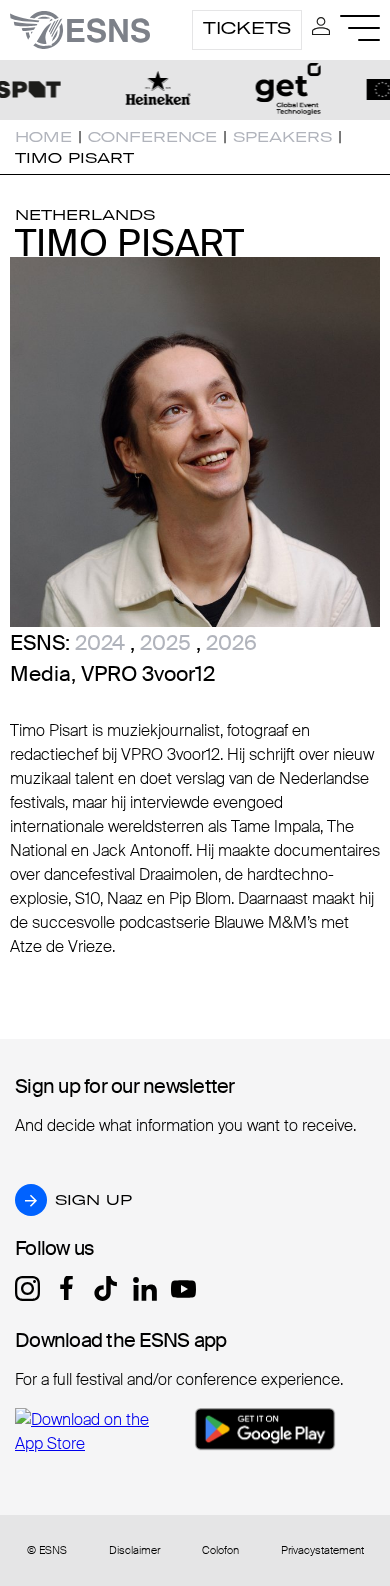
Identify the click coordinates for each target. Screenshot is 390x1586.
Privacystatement (322, 1550)
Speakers (282, 137)
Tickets (247, 28)
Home (43, 137)
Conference (152, 137)
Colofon (220, 1550)
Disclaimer (134, 1550)
